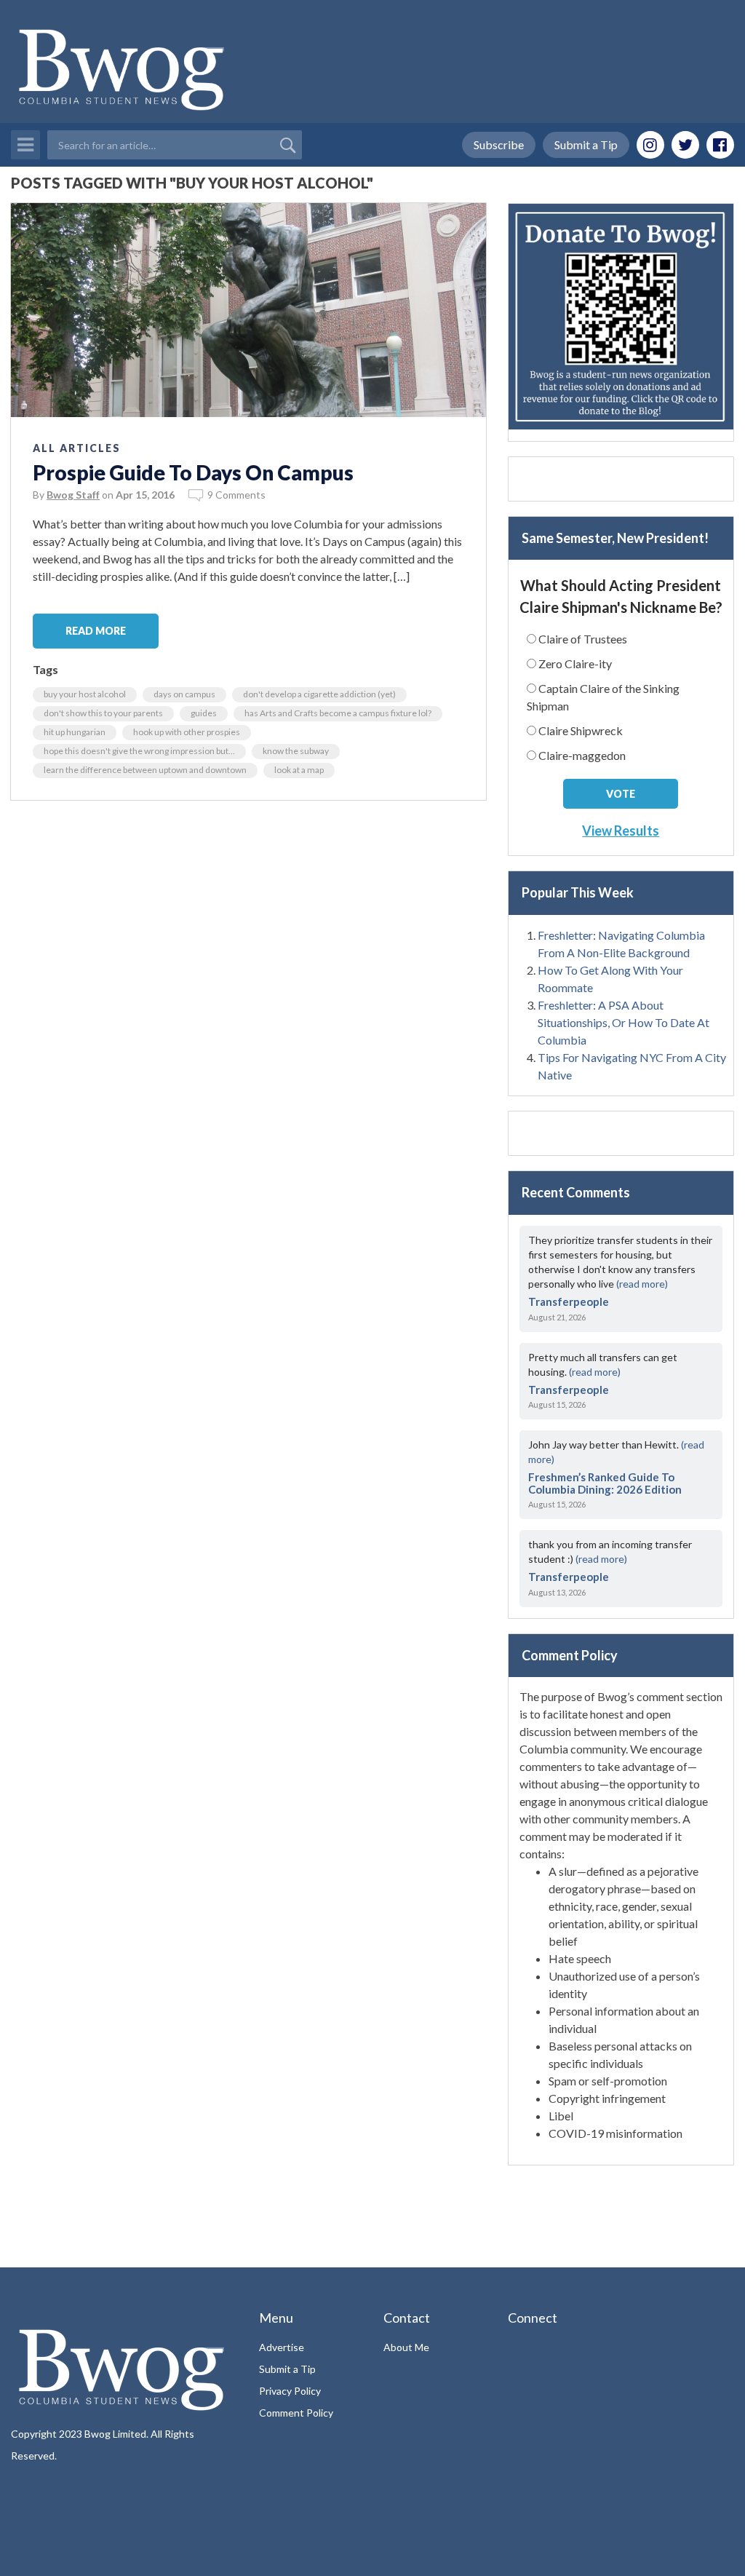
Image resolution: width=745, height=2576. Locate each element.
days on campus (184, 694)
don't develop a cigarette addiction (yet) (319, 694)
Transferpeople (569, 1301)
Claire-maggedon (582, 755)
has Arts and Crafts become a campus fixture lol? (338, 713)
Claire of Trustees (583, 639)
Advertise (282, 2347)
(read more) (642, 1284)
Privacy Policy (290, 2391)
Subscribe (499, 144)
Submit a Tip (586, 144)
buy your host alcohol (85, 694)
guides (204, 713)
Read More (96, 631)
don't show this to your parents (103, 713)
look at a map (299, 770)
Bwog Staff (73, 495)
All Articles (77, 448)
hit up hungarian (75, 732)
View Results (621, 831)
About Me (406, 2347)
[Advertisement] (621, 479)
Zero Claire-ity (575, 663)
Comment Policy (296, 2413)
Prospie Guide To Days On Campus (193, 472)
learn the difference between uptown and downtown (145, 770)
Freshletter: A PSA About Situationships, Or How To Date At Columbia (624, 1022)
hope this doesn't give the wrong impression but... (139, 751)
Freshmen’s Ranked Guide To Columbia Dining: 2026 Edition (605, 1483)
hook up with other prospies (187, 732)
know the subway (296, 751)
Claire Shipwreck (581, 730)
